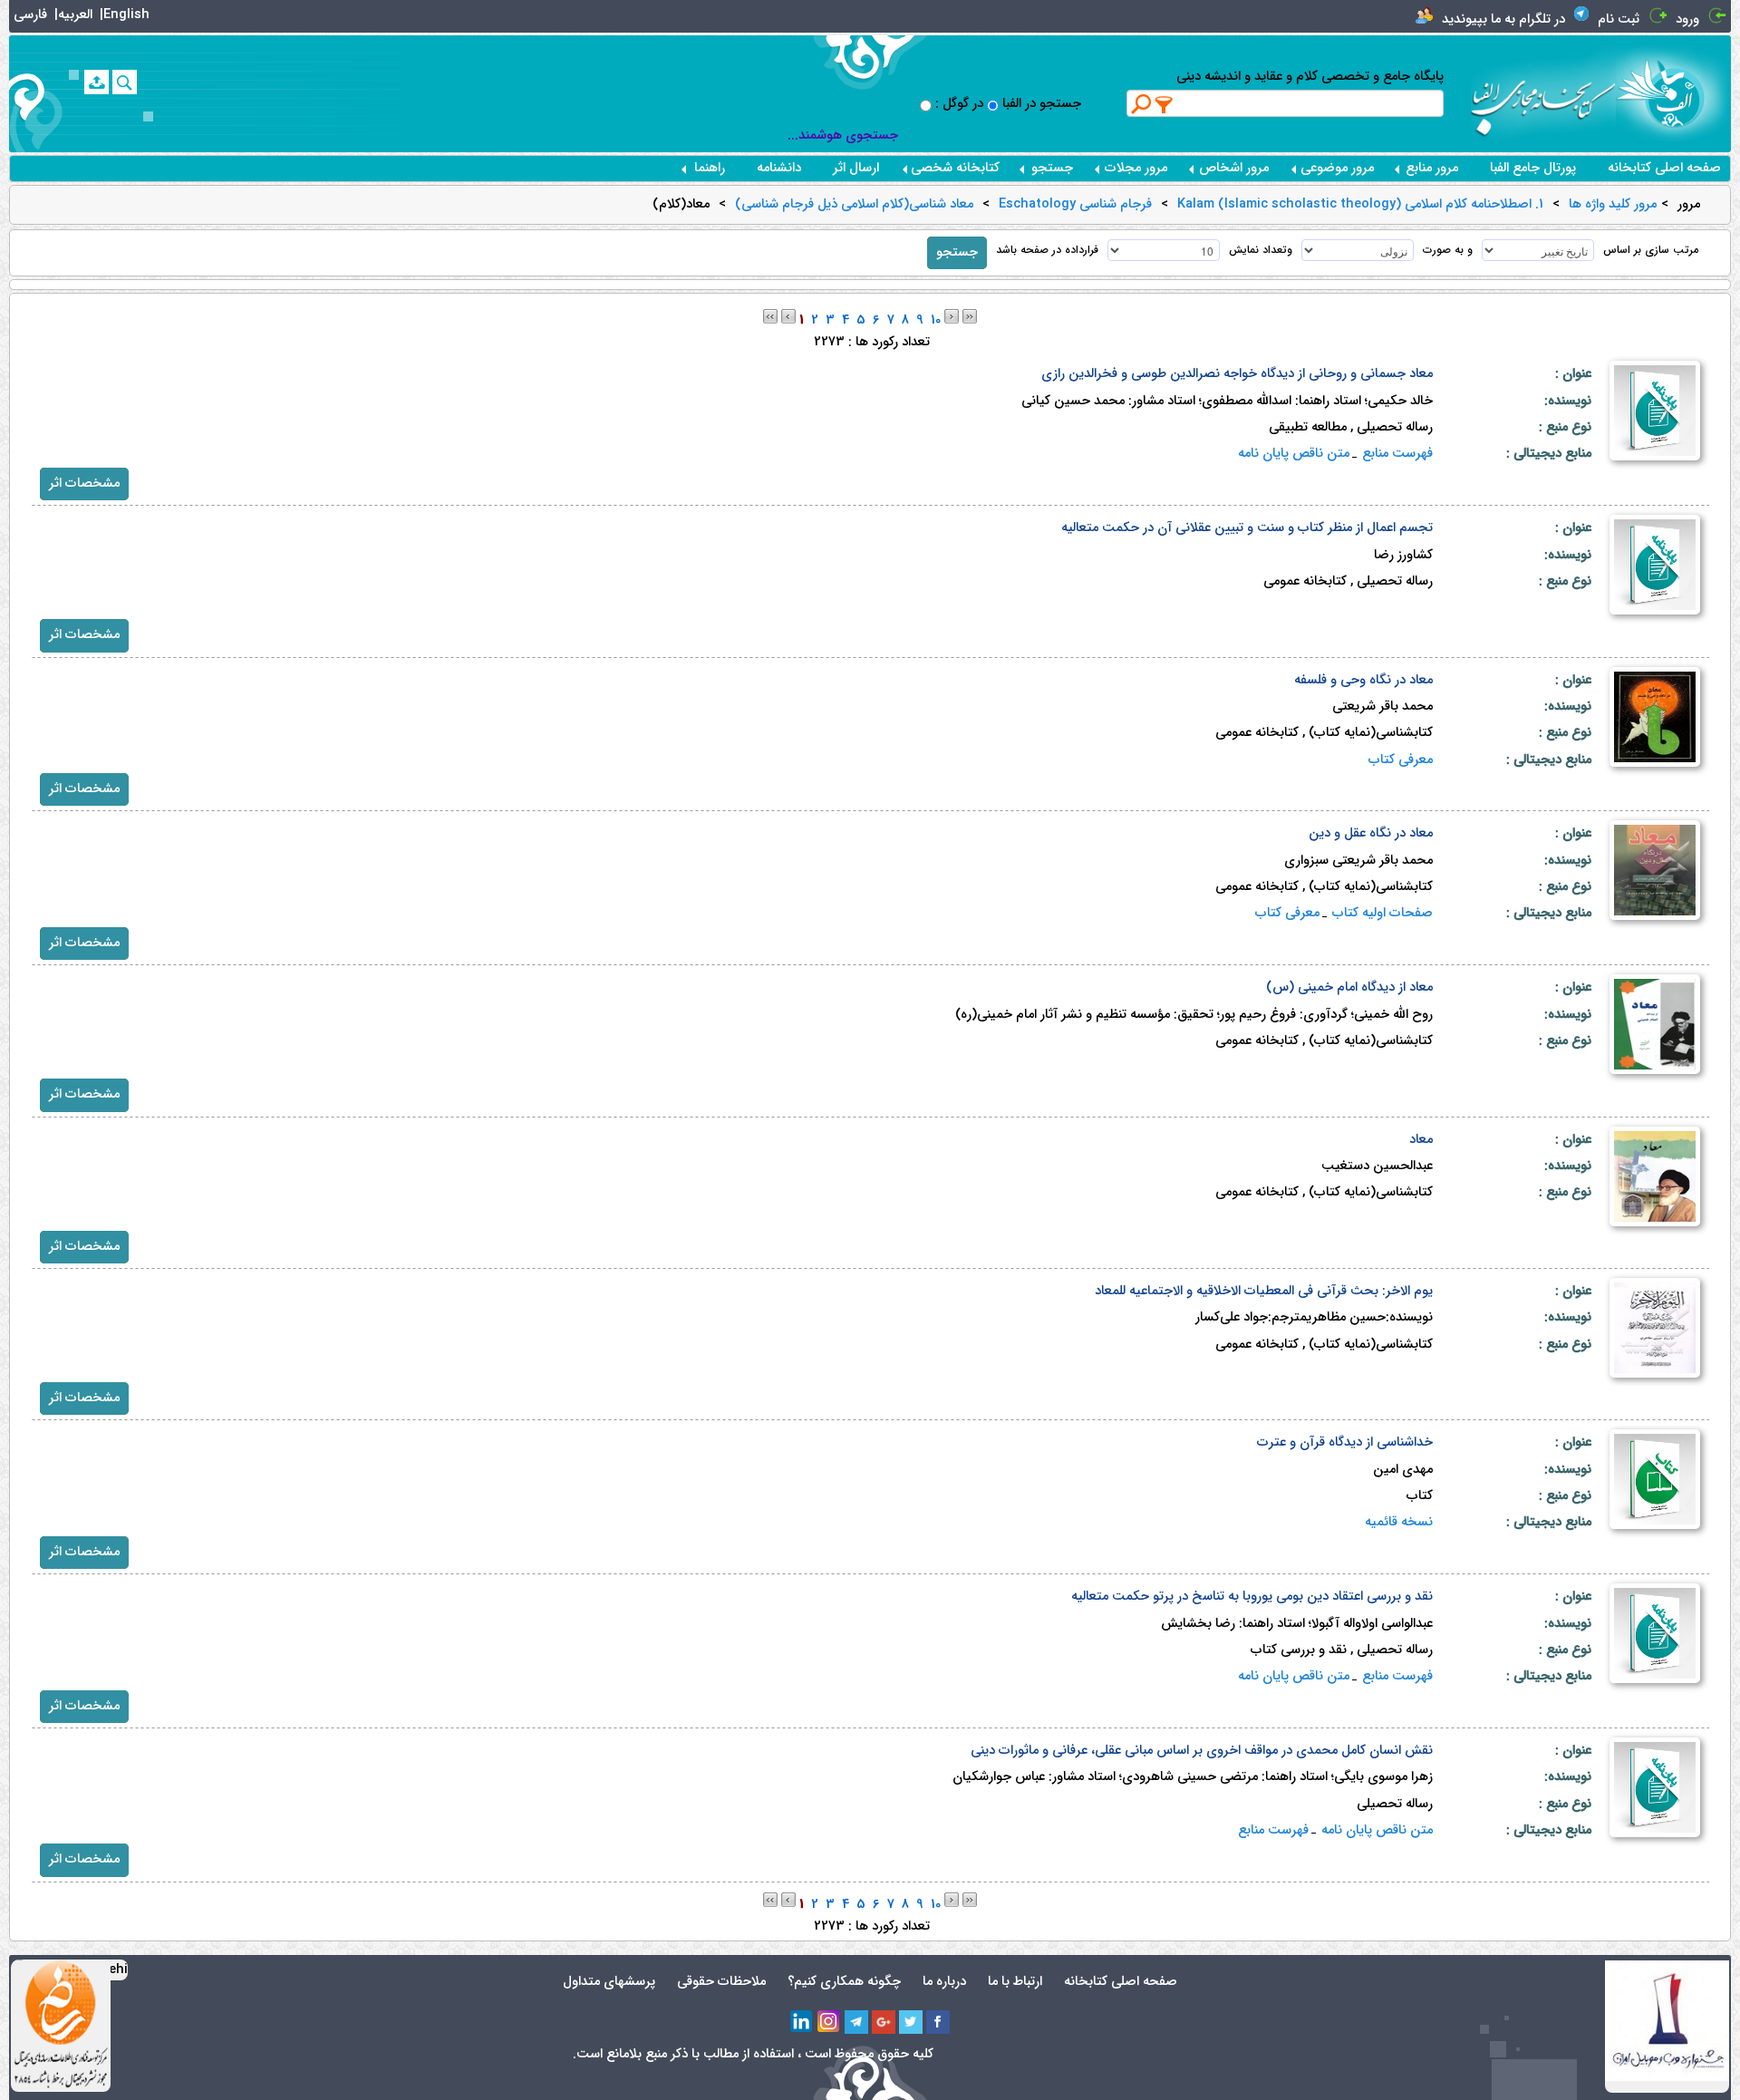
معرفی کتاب (1401, 760)
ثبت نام (1619, 19)
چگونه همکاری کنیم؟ (844, 1982)
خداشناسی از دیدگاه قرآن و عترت (1345, 1442)
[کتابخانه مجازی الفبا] (1673, 93)
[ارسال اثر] (97, 82)
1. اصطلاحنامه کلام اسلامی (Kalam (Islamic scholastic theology (1360, 205)
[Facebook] (938, 2022)
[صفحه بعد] (952, 316)
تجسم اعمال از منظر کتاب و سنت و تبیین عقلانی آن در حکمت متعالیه (1247, 528)
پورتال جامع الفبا (1533, 168)
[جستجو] (125, 82)
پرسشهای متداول (609, 1982)
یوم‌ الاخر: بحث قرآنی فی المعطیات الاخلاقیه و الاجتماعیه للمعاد (1264, 1291)
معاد (1421, 1140)
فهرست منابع (1397, 454)
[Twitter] (911, 2022)
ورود (1687, 19)
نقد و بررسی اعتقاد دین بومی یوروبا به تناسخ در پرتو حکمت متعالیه (1252, 1597)
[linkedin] (802, 2022)
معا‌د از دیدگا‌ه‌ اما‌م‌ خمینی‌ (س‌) (1349, 987)
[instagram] (829, 2022)
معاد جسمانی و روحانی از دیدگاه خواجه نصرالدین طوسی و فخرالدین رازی (1237, 374)
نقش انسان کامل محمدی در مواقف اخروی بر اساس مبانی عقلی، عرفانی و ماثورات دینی (1202, 1751)
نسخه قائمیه (1399, 1522)
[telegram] (856, 2022)
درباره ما (944, 1982)
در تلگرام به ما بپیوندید (1503, 19)
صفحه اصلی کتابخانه (1664, 168)
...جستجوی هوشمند (843, 135)
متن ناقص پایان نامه (1294, 454)
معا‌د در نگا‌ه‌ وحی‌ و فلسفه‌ (1363, 680)
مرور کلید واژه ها (1613, 205)
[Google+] (884, 2022)
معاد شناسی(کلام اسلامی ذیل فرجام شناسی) (854, 205)
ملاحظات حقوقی (721, 1982)
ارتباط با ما (1015, 1982)
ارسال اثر (856, 168)
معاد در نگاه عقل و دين (1371, 833)
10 (936, 320)
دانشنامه (779, 168)
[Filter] (1165, 104)
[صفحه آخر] (970, 316)
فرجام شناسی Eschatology (1075, 205)
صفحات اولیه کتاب (1382, 913)
